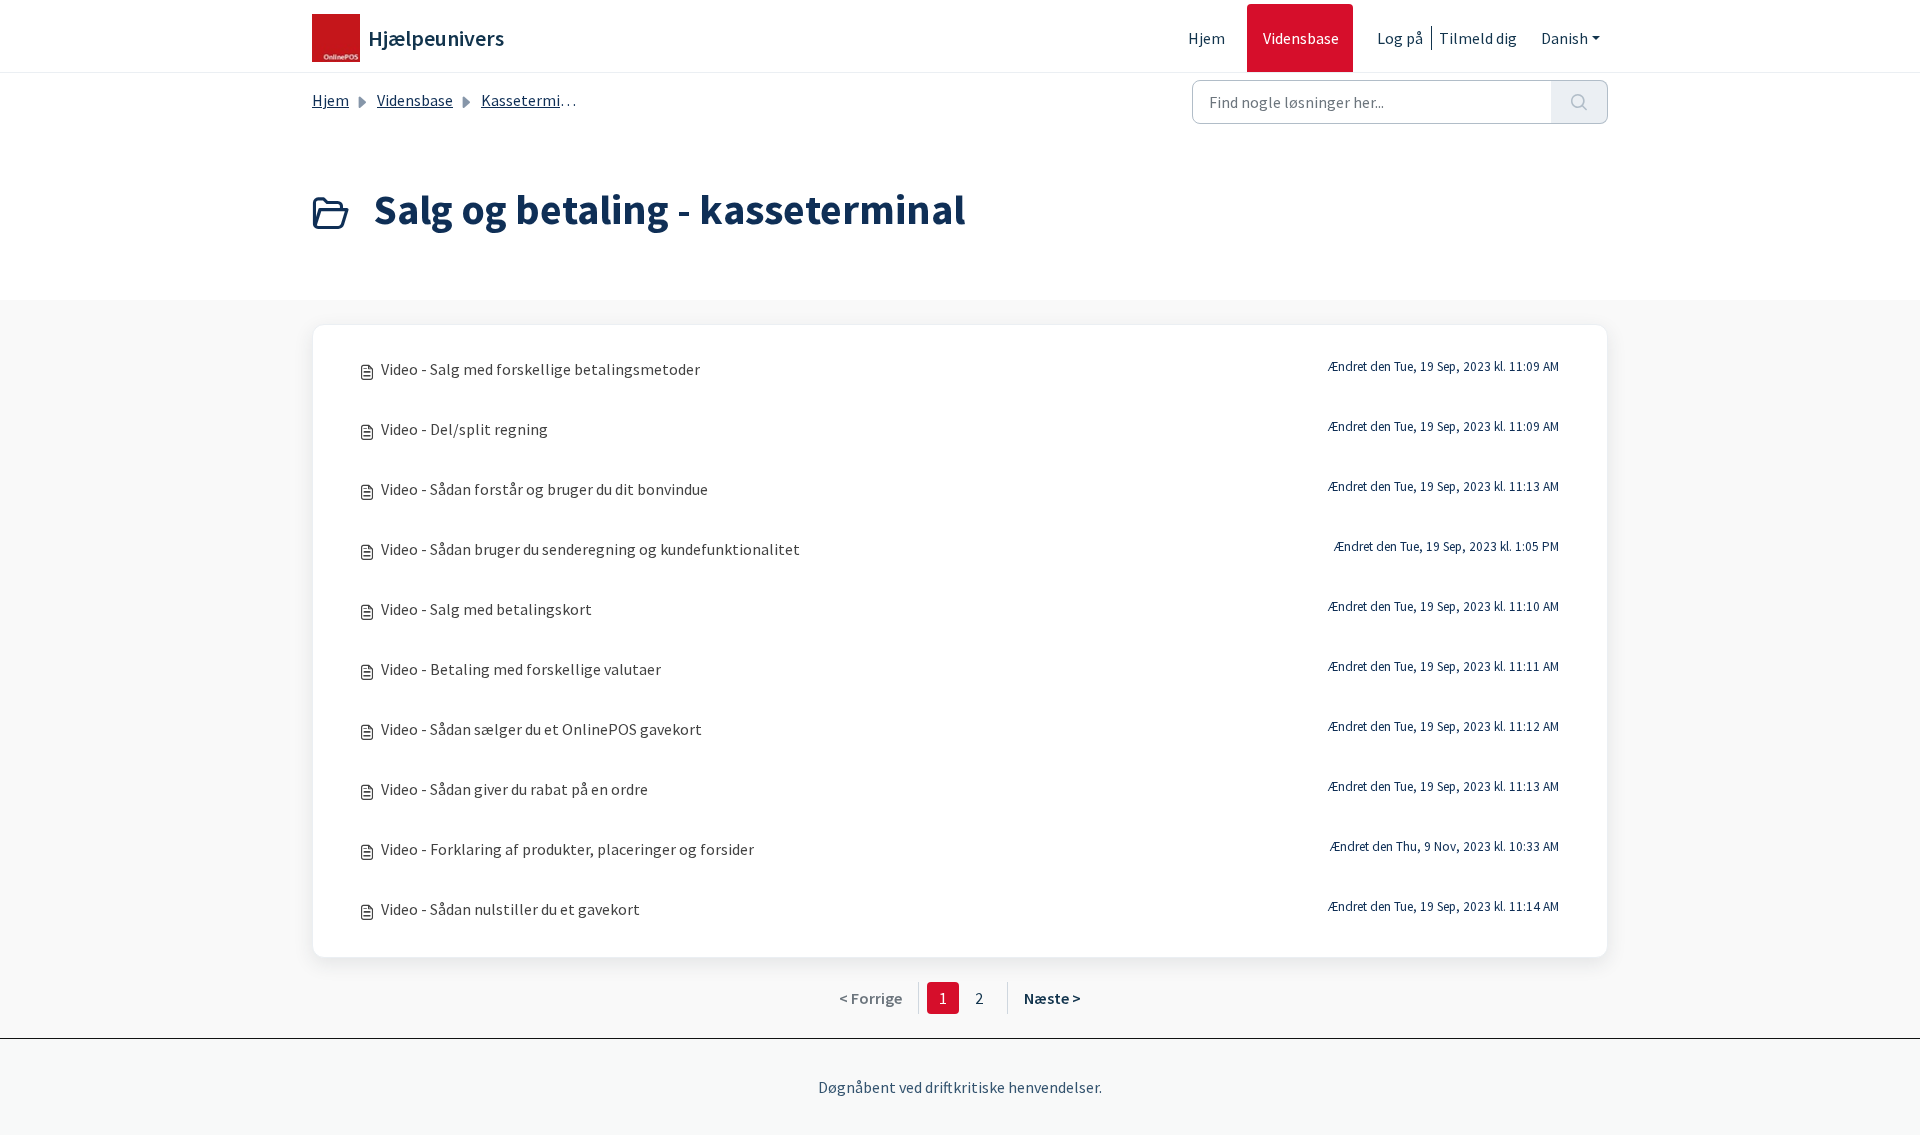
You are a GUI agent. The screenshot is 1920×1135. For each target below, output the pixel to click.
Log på (1400, 38)
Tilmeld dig (1478, 38)
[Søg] (1579, 102)
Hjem (1206, 38)
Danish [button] (1564, 38)
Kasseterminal (531, 100)
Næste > (1052, 998)
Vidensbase (1301, 38)
